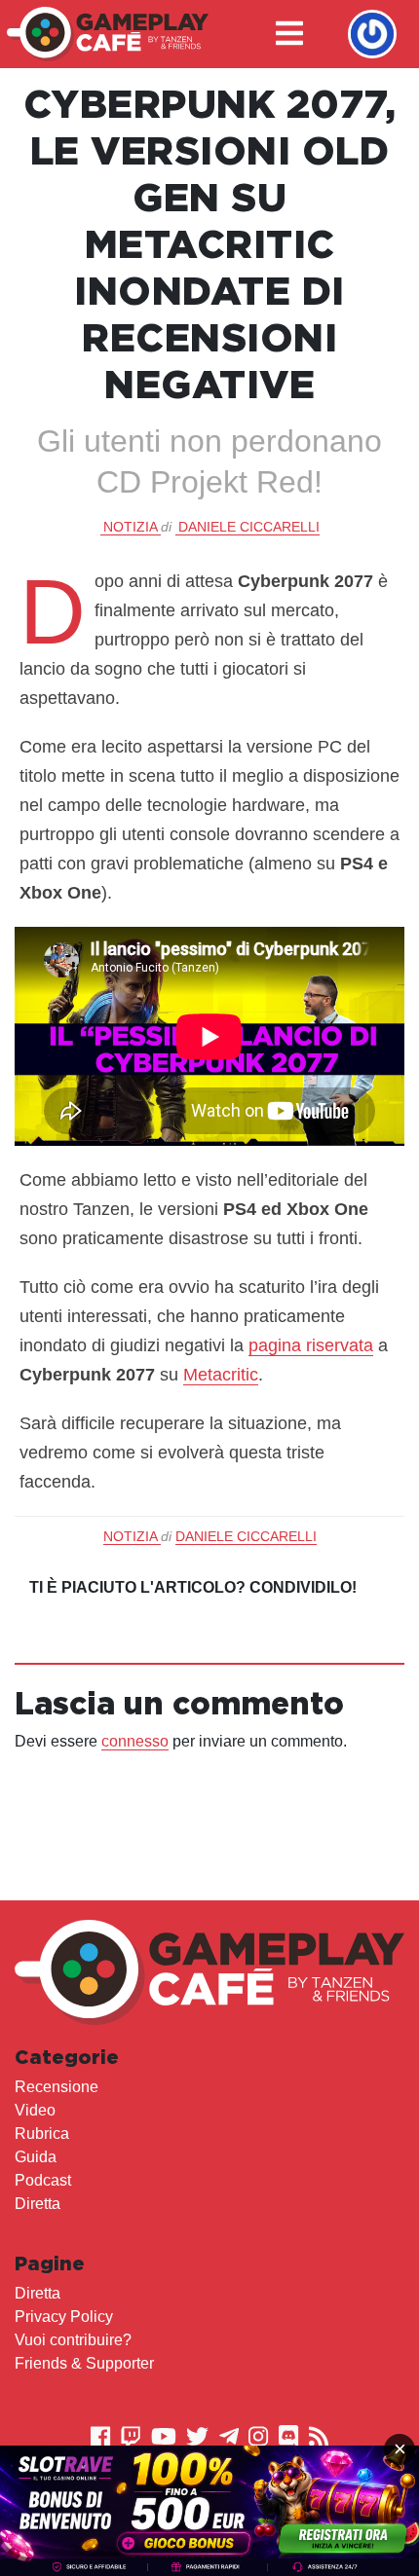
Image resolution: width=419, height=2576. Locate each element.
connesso (135, 1741)
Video (35, 2110)
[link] (209, 2511)
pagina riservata (311, 1345)
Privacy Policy (64, 2317)
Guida (36, 2157)
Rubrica (42, 2134)
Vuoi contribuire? (73, 2340)
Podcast (43, 2180)
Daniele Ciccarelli (249, 527)
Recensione (57, 2087)
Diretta (38, 2204)
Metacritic (221, 1375)
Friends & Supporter (84, 2363)
